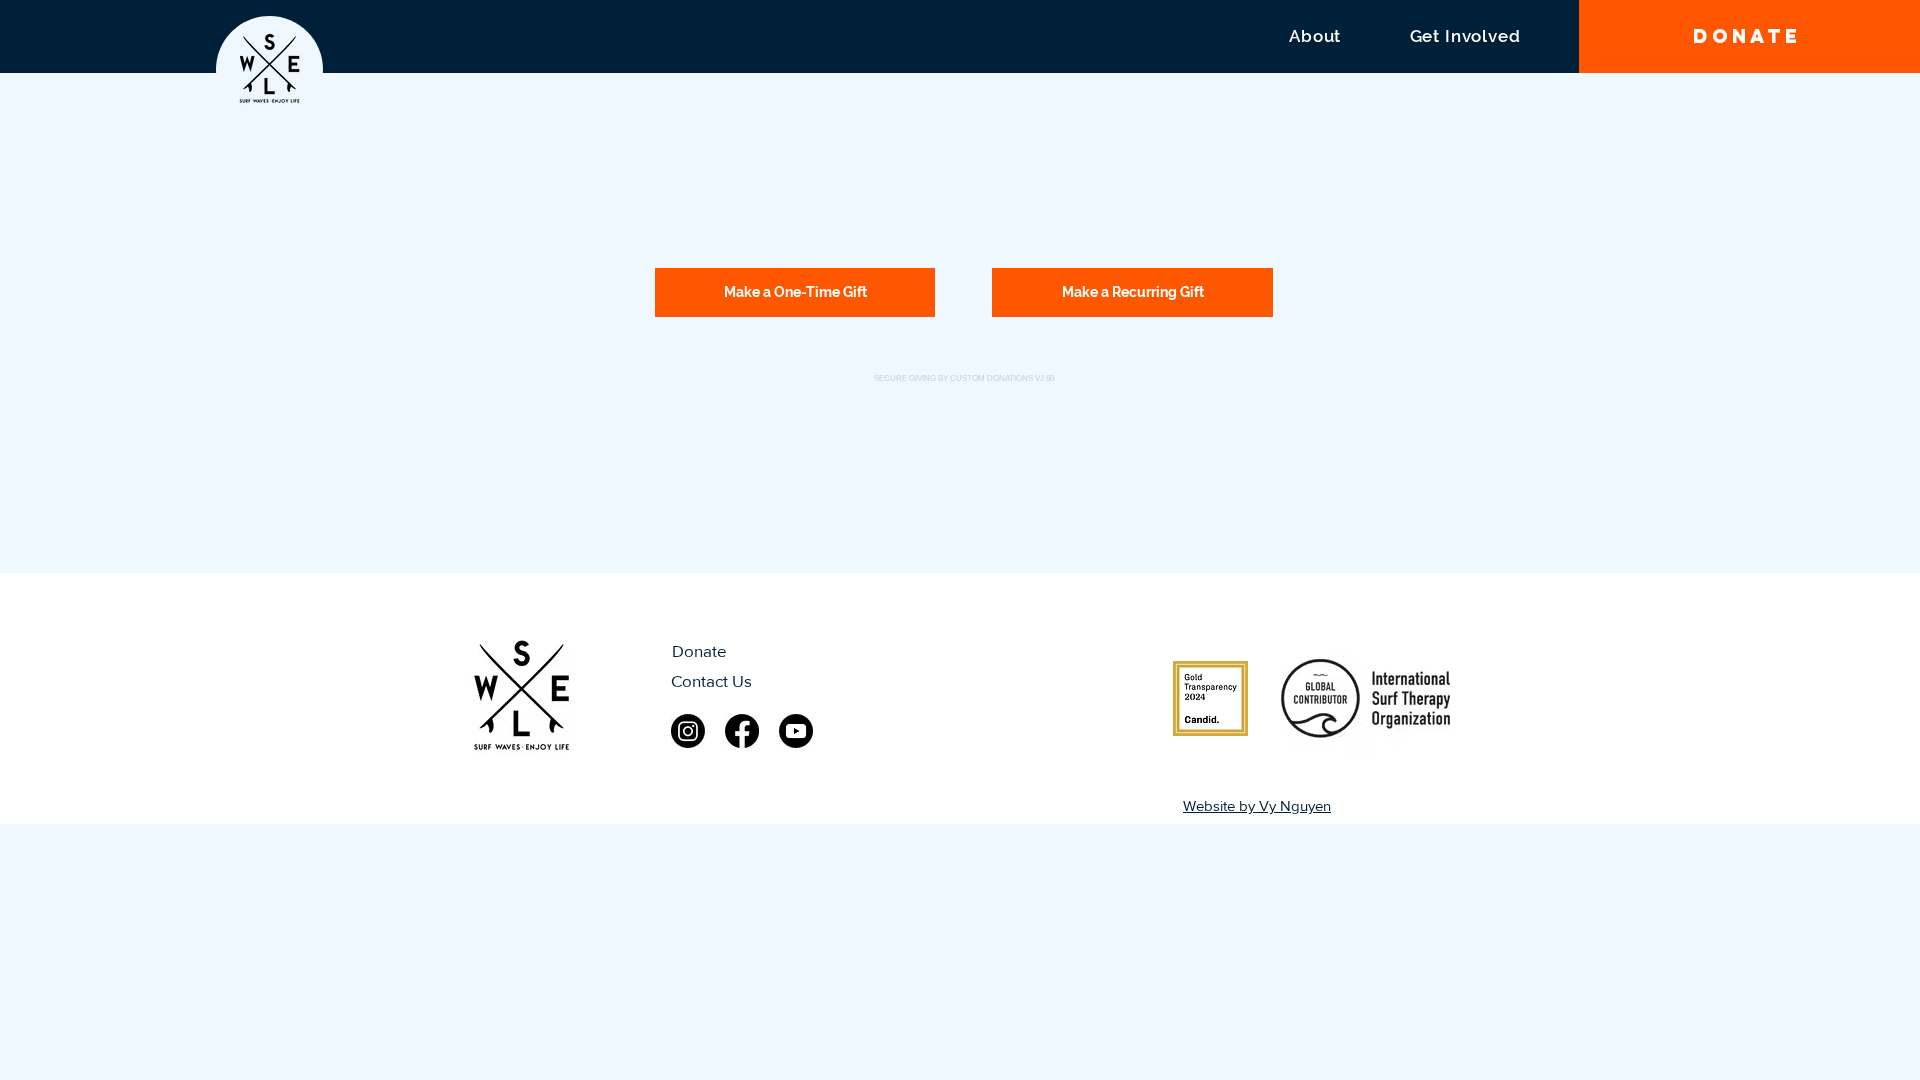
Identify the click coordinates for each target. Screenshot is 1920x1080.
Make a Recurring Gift (1133, 292)
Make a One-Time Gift (795, 292)
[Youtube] (796, 731)
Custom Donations (991, 378)
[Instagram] (688, 731)
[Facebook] (742, 731)
